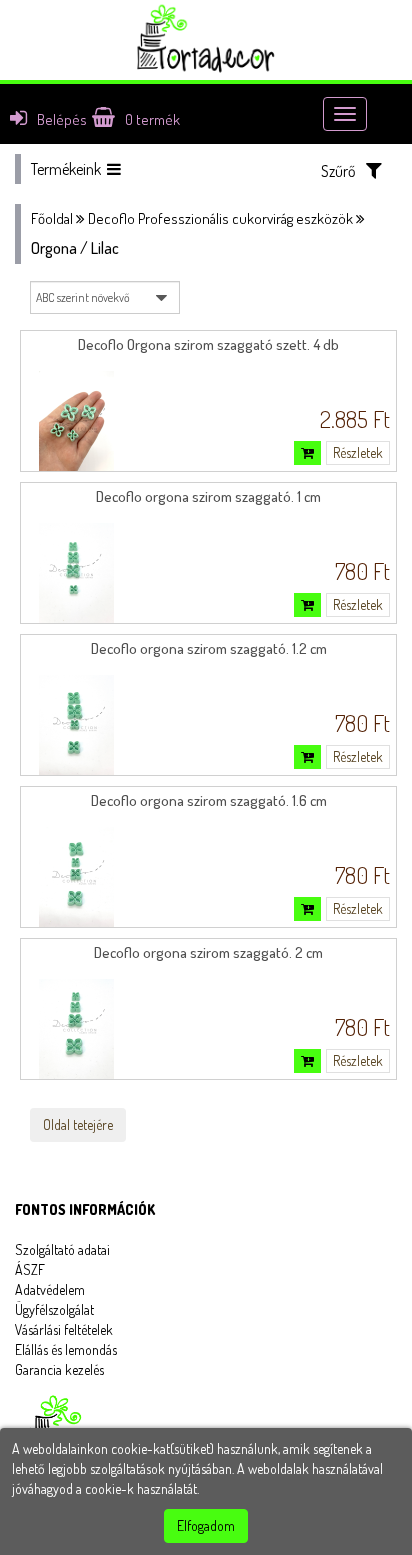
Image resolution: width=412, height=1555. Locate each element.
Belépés (62, 119)
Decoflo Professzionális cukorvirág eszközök (220, 218)
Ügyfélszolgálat (54, 1309)
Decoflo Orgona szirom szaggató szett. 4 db (208, 344)
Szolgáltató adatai (62, 1249)
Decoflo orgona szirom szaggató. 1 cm (208, 496)
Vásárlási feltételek (64, 1329)
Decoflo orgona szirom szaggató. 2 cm (208, 952)
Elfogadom (206, 1525)
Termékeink (66, 169)
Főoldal (52, 218)
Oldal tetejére (78, 1124)
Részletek (358, 452)
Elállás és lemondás (66, 1349)
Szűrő (338, 171)
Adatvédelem (50, 1289)
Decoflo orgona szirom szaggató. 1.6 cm (209, 800)
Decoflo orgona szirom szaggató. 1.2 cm (209, 648)
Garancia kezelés (59, 1369)
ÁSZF (30, 1269)
